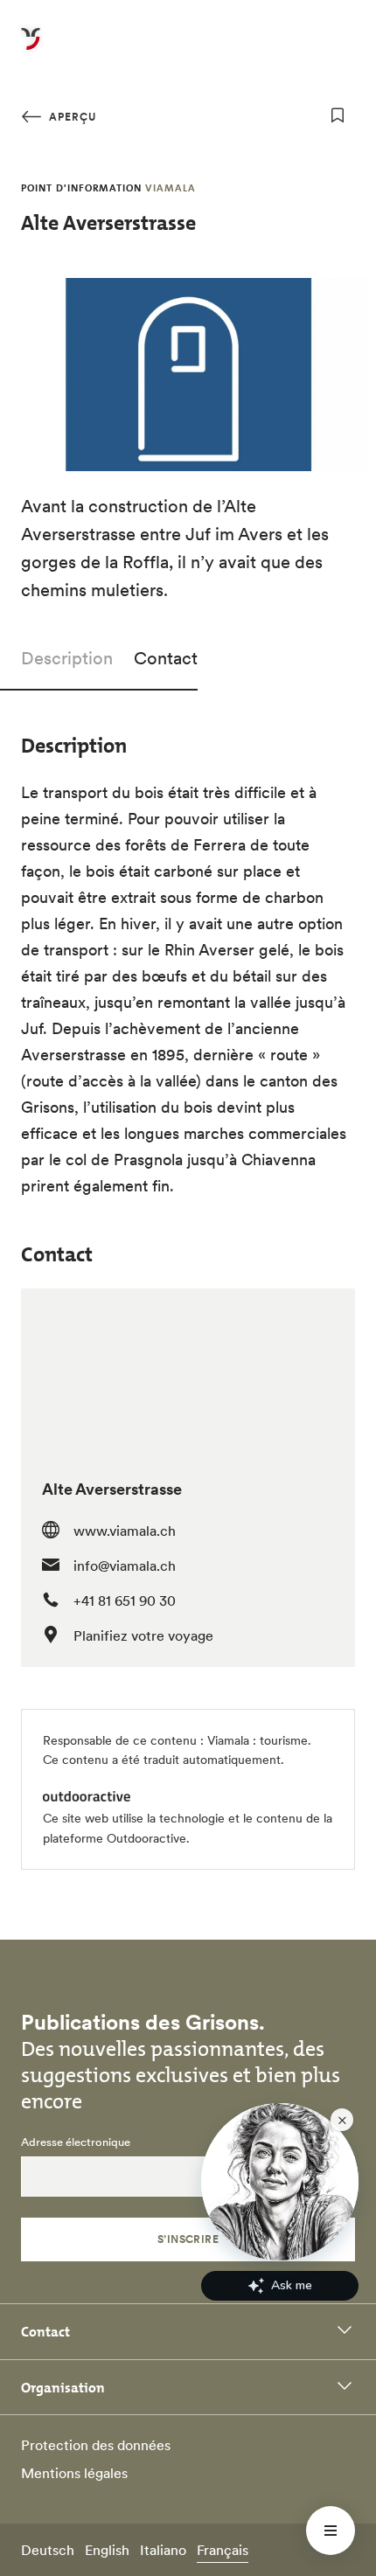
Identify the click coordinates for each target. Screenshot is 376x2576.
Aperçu (71, 117)
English (107, 2550)
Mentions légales (74, 2473)
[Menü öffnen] (331, 2531)
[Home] (31, 49)
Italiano (163, 2550)
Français (223, 2550)
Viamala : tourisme (258, 1740)
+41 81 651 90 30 (125, 1600)
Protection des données (96, 2445)
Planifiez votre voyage (143, 1635)
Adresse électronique (76, 2142)
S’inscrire (188, 2239)
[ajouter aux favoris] (338, 115)
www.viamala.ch (125, 1531)
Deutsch (48, 2550)
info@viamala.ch (125, 1566)
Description (67, 658)
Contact (166, 658)
